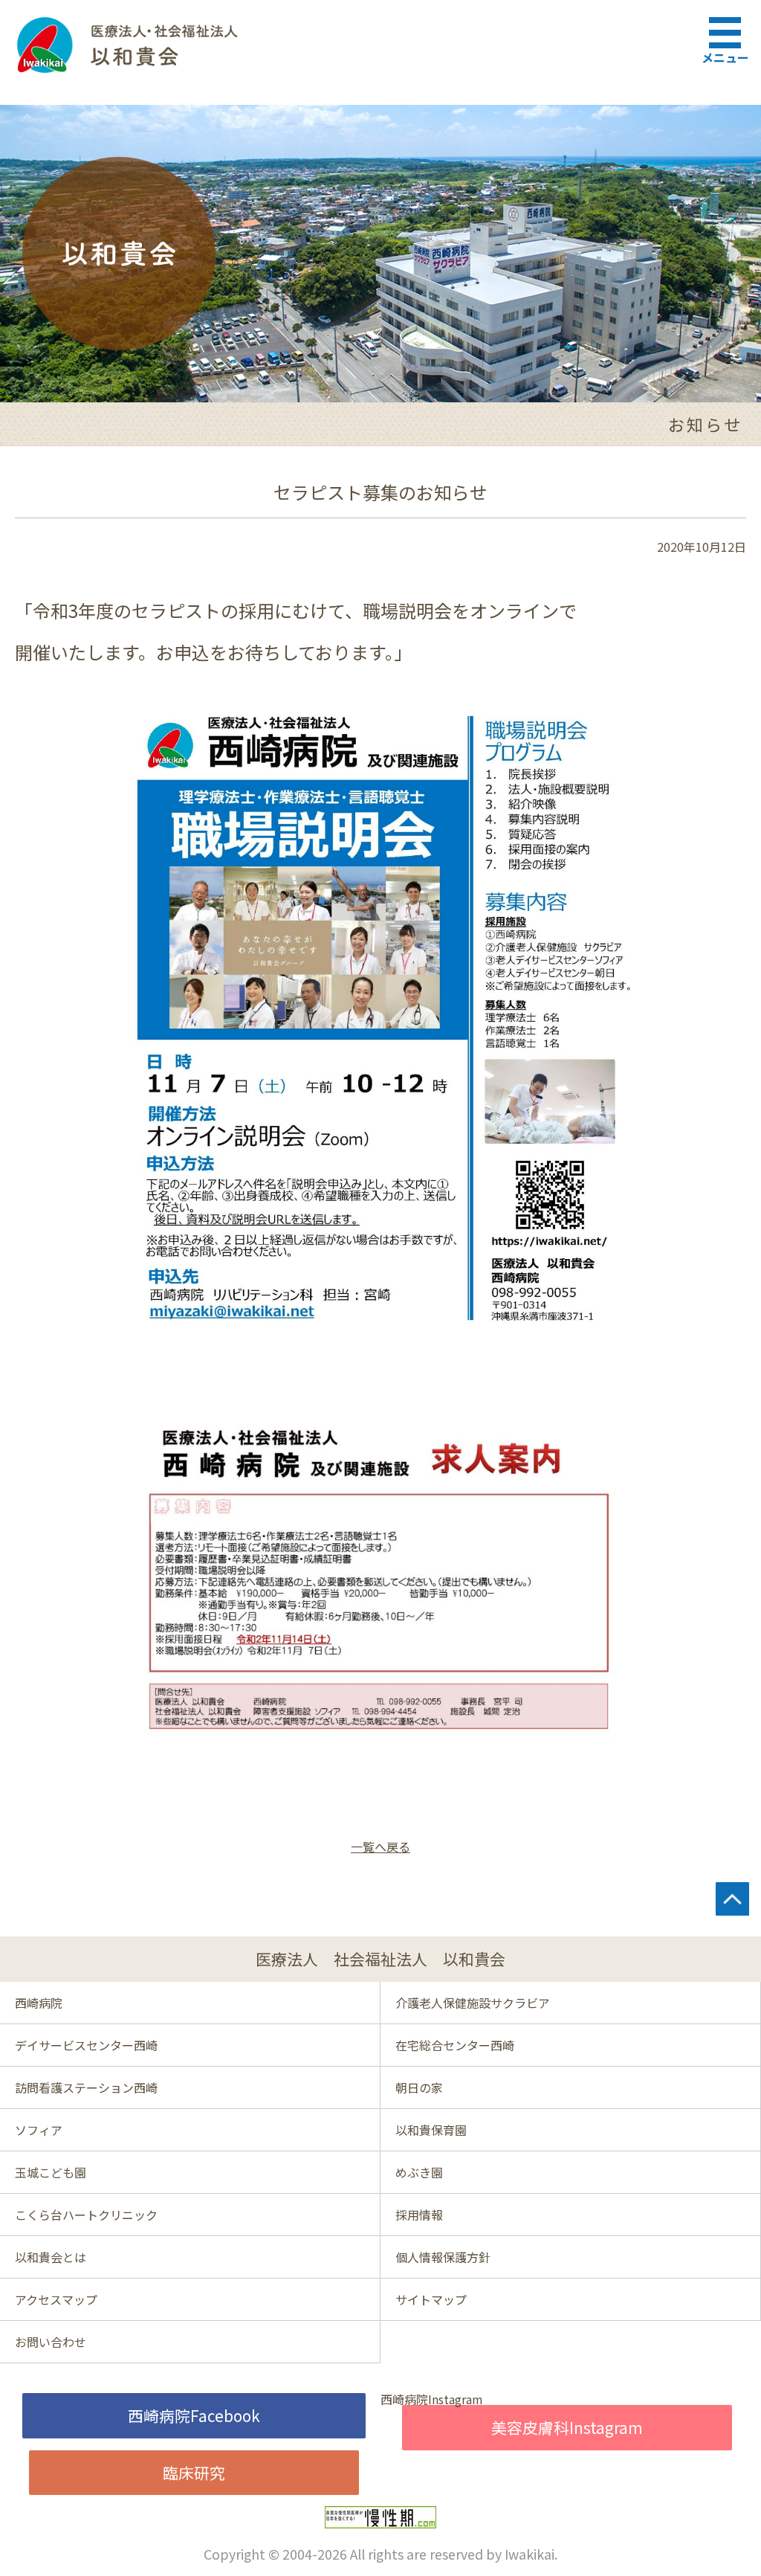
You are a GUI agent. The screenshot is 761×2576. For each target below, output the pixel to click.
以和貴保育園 (431, 2130)
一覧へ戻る (380, 1846)
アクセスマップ (56, 2299)
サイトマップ (431, 2299)
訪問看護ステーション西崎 (86, 2087)
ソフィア (39, 2130)
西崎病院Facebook (194, 2415)
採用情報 (419, 2215)
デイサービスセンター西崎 (86, 2045)
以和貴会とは (51, 2257)
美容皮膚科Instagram (567, 2427)
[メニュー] (728, 30)
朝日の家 (419, 2087)
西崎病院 (39, 2003)
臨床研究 (194, 2473)
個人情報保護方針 (443, 2257)
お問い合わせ (51, 2342)
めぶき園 (419, 2172)
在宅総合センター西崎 (455, 2045)
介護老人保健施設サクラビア (473, 2003)
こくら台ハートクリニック (86, 2215)
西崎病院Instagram (432, 2399)
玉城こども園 (51, 2172)
